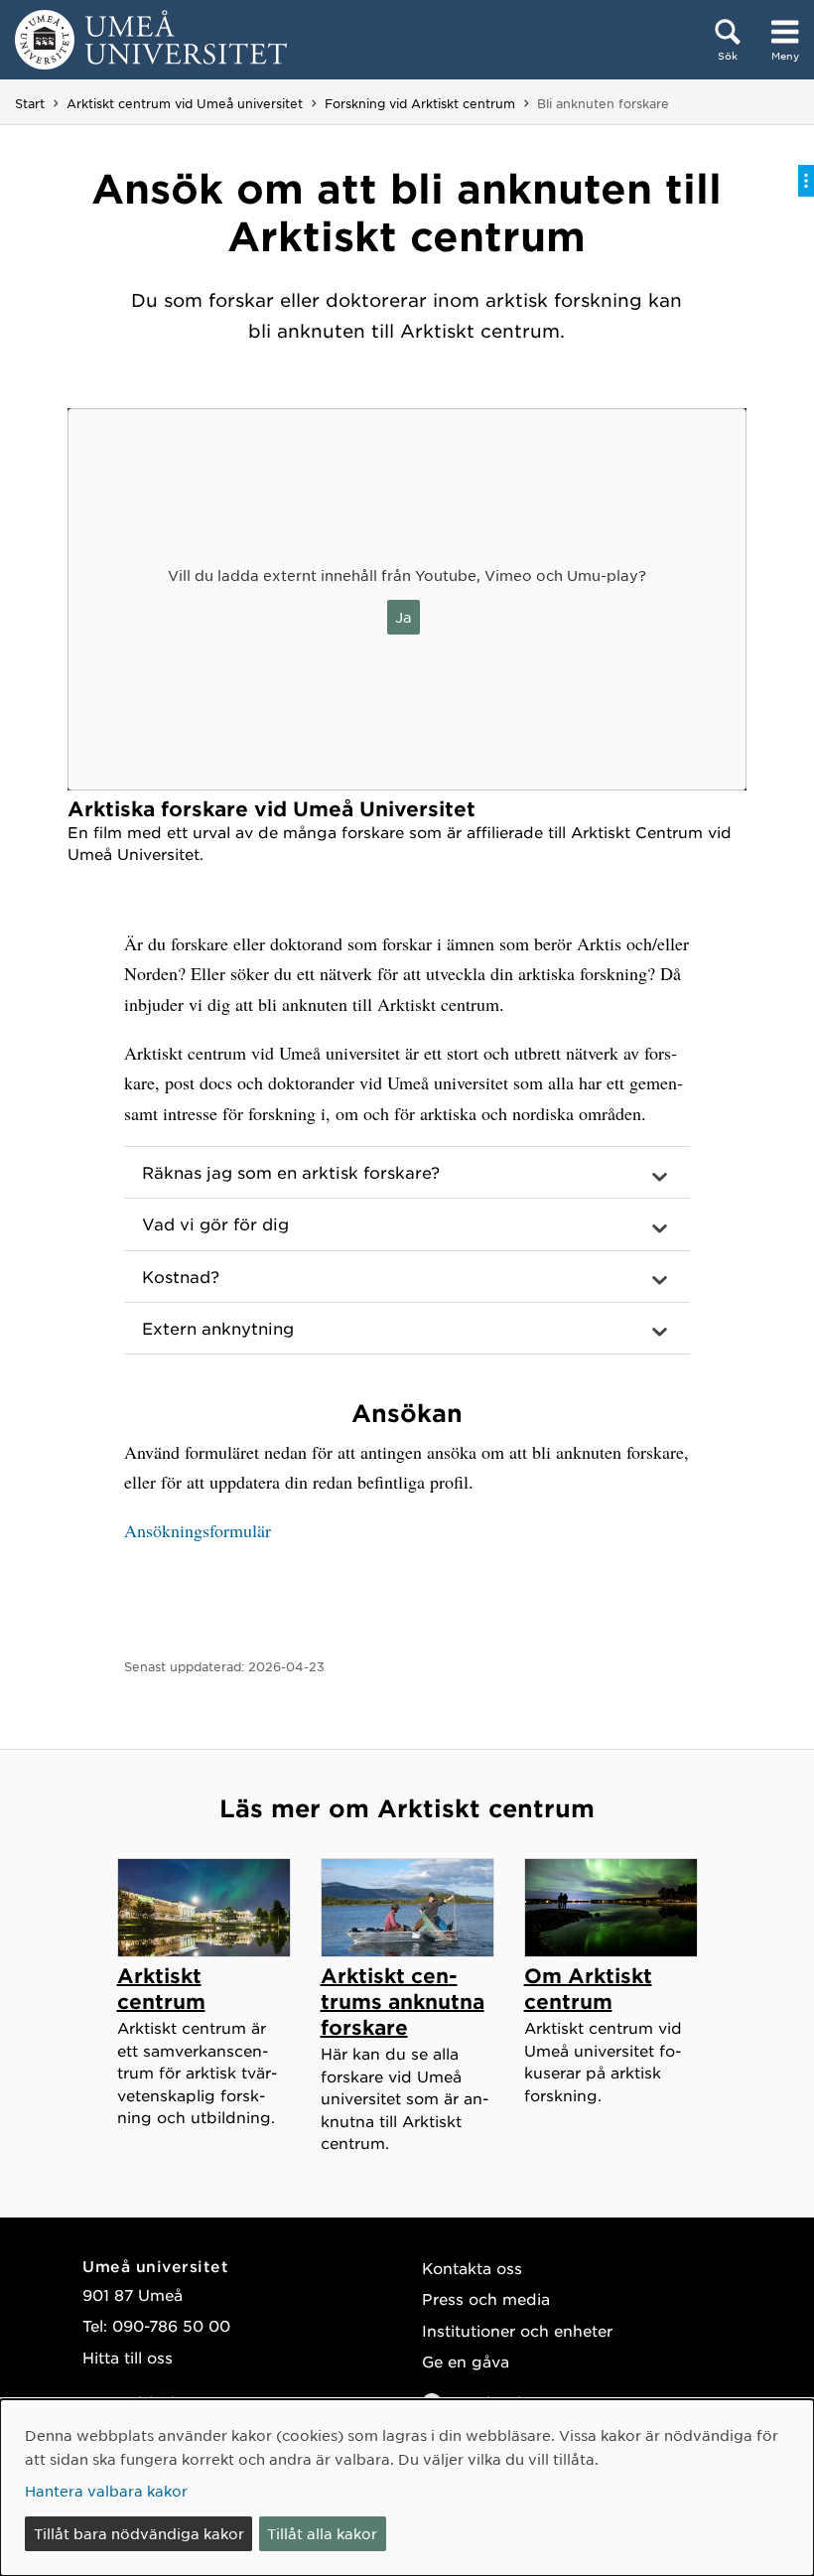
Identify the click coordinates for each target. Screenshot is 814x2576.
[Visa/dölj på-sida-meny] (806, 181)
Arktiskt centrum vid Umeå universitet (185, 103)
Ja (404, 617)
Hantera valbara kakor (106, 2491)
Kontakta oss (472, 2268)
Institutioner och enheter (517, 2330)
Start (30, 103)
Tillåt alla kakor (322, 2533)
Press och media (486, 2298)
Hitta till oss (128, 2357)
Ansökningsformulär (198, 1530)
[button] (407, 1173)
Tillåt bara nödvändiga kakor (139, 2533)
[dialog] (407, 2488)
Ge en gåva (466, 2361)
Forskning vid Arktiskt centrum (420, 103)
